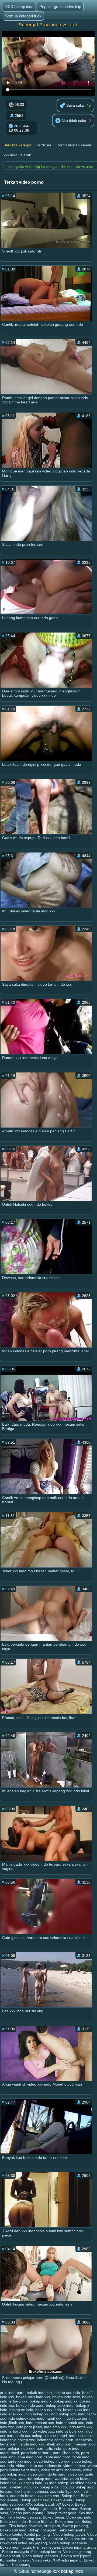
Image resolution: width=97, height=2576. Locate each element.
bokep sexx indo (60, 2405)
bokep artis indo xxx (33, 2397)
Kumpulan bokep (15, 2560)
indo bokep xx (36, 2414)
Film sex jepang (47, 2547)
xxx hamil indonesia (31, 2491)
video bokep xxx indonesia (39, 2466)
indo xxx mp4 (56, 2436)
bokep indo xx (65, 2401)
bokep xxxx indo (77, 2410)
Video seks (41, 2560)
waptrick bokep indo (36, 2479)
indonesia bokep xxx (17, 2440)
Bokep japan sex (35, 2500)
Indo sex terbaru (79, 2539)
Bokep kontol (11, 2534)
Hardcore (44, 145)
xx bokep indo (30, 2483)
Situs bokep (53, 2539)
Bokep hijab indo (43, 2509)
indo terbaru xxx (14, 2431)
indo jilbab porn (77, 2418)
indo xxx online (82, 2436)
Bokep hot (70, 2496)
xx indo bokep (56, 2483)
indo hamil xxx (49, 2418)
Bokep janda (62, 2500)
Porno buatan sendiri (74, 145)
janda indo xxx (32, 2444)
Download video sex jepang (23, 2543)
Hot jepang (21, 2564)
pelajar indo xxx (21, 2448)
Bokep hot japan (42, 2530)
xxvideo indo (20, 2487)
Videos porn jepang (27, 2513)
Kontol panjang (38, 2534)
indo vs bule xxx (70, 2431)
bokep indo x (41, 2401)
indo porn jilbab (29, 2427)
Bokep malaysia (16, 2552)
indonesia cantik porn (55, 2440)
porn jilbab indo (66, 2453)
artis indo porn (12, 2393)
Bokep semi (10, 2556)
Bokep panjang (75, 2526)
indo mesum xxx (40, 2423)
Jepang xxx (31, 2539)
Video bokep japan (69, 2534)
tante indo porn (57, 2457)
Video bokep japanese (69, 2543)
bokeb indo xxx (39, 2393)
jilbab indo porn (59, 2444)
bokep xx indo (21, 2410)
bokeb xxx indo (67, 2393)
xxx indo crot (48, 2496)
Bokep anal (69, 2509)
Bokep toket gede (62, 2513)
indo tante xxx (81, 2427)
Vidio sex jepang (77, 2552)
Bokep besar (53, 2517)
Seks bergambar (72, 2530)
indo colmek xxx (21, 2418)
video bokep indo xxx (52, 2461)
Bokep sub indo (13, 2530)
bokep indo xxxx (30, 2405)
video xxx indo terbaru (47, 2474)
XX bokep (65, 2504)
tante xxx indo (20, 2461)
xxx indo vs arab (17, 155)
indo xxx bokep (30, 2436)
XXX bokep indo (19, 7)
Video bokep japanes (41, 2556)
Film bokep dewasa (24, 2517)
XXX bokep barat (40, 2504)
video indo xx (75, 2466)
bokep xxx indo (48, 2410)
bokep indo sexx (66, 2397)
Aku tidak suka (73, 121)
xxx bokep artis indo (50, 2487)
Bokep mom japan (15, 2547)
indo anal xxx (11, 2414)
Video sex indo (79, 2517)
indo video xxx (42, 2431)
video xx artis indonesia (61, 2470)
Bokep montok (67, 2521)
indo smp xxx (55, 2427)
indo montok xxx (70, 2423)
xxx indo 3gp (61, 2491)
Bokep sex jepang (77, 2556)
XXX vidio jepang (67, 2560)
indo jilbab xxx (12, 2423)
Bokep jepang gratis (79, 2547)
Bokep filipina (41, 2521)
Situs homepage (35, 2571)
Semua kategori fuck (23, 16)
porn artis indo (49, 2448)
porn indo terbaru (36, 2453)
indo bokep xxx (63, 2414)
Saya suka (75, 105)
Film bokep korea (46, 2552)
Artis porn (52, 2526)
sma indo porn (30, 2457)
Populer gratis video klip (60, 7)
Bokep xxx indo (13, 2521)
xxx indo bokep (23, 2496)
